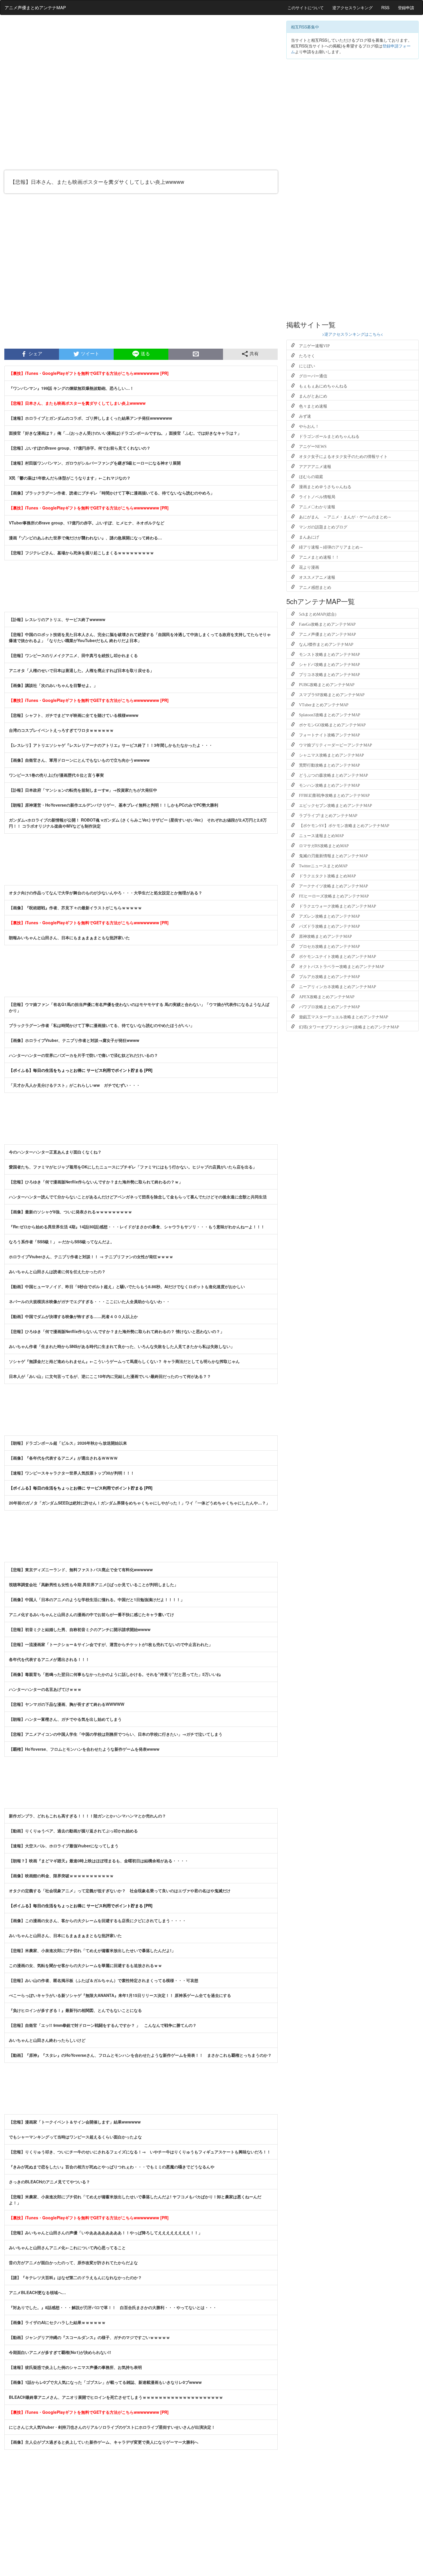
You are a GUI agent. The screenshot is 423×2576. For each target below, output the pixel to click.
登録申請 (406, 7)
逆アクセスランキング (352, 7)
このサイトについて (306, 7)
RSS (385, 7)
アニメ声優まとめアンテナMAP (35, 7)
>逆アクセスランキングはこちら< (352, 334)
